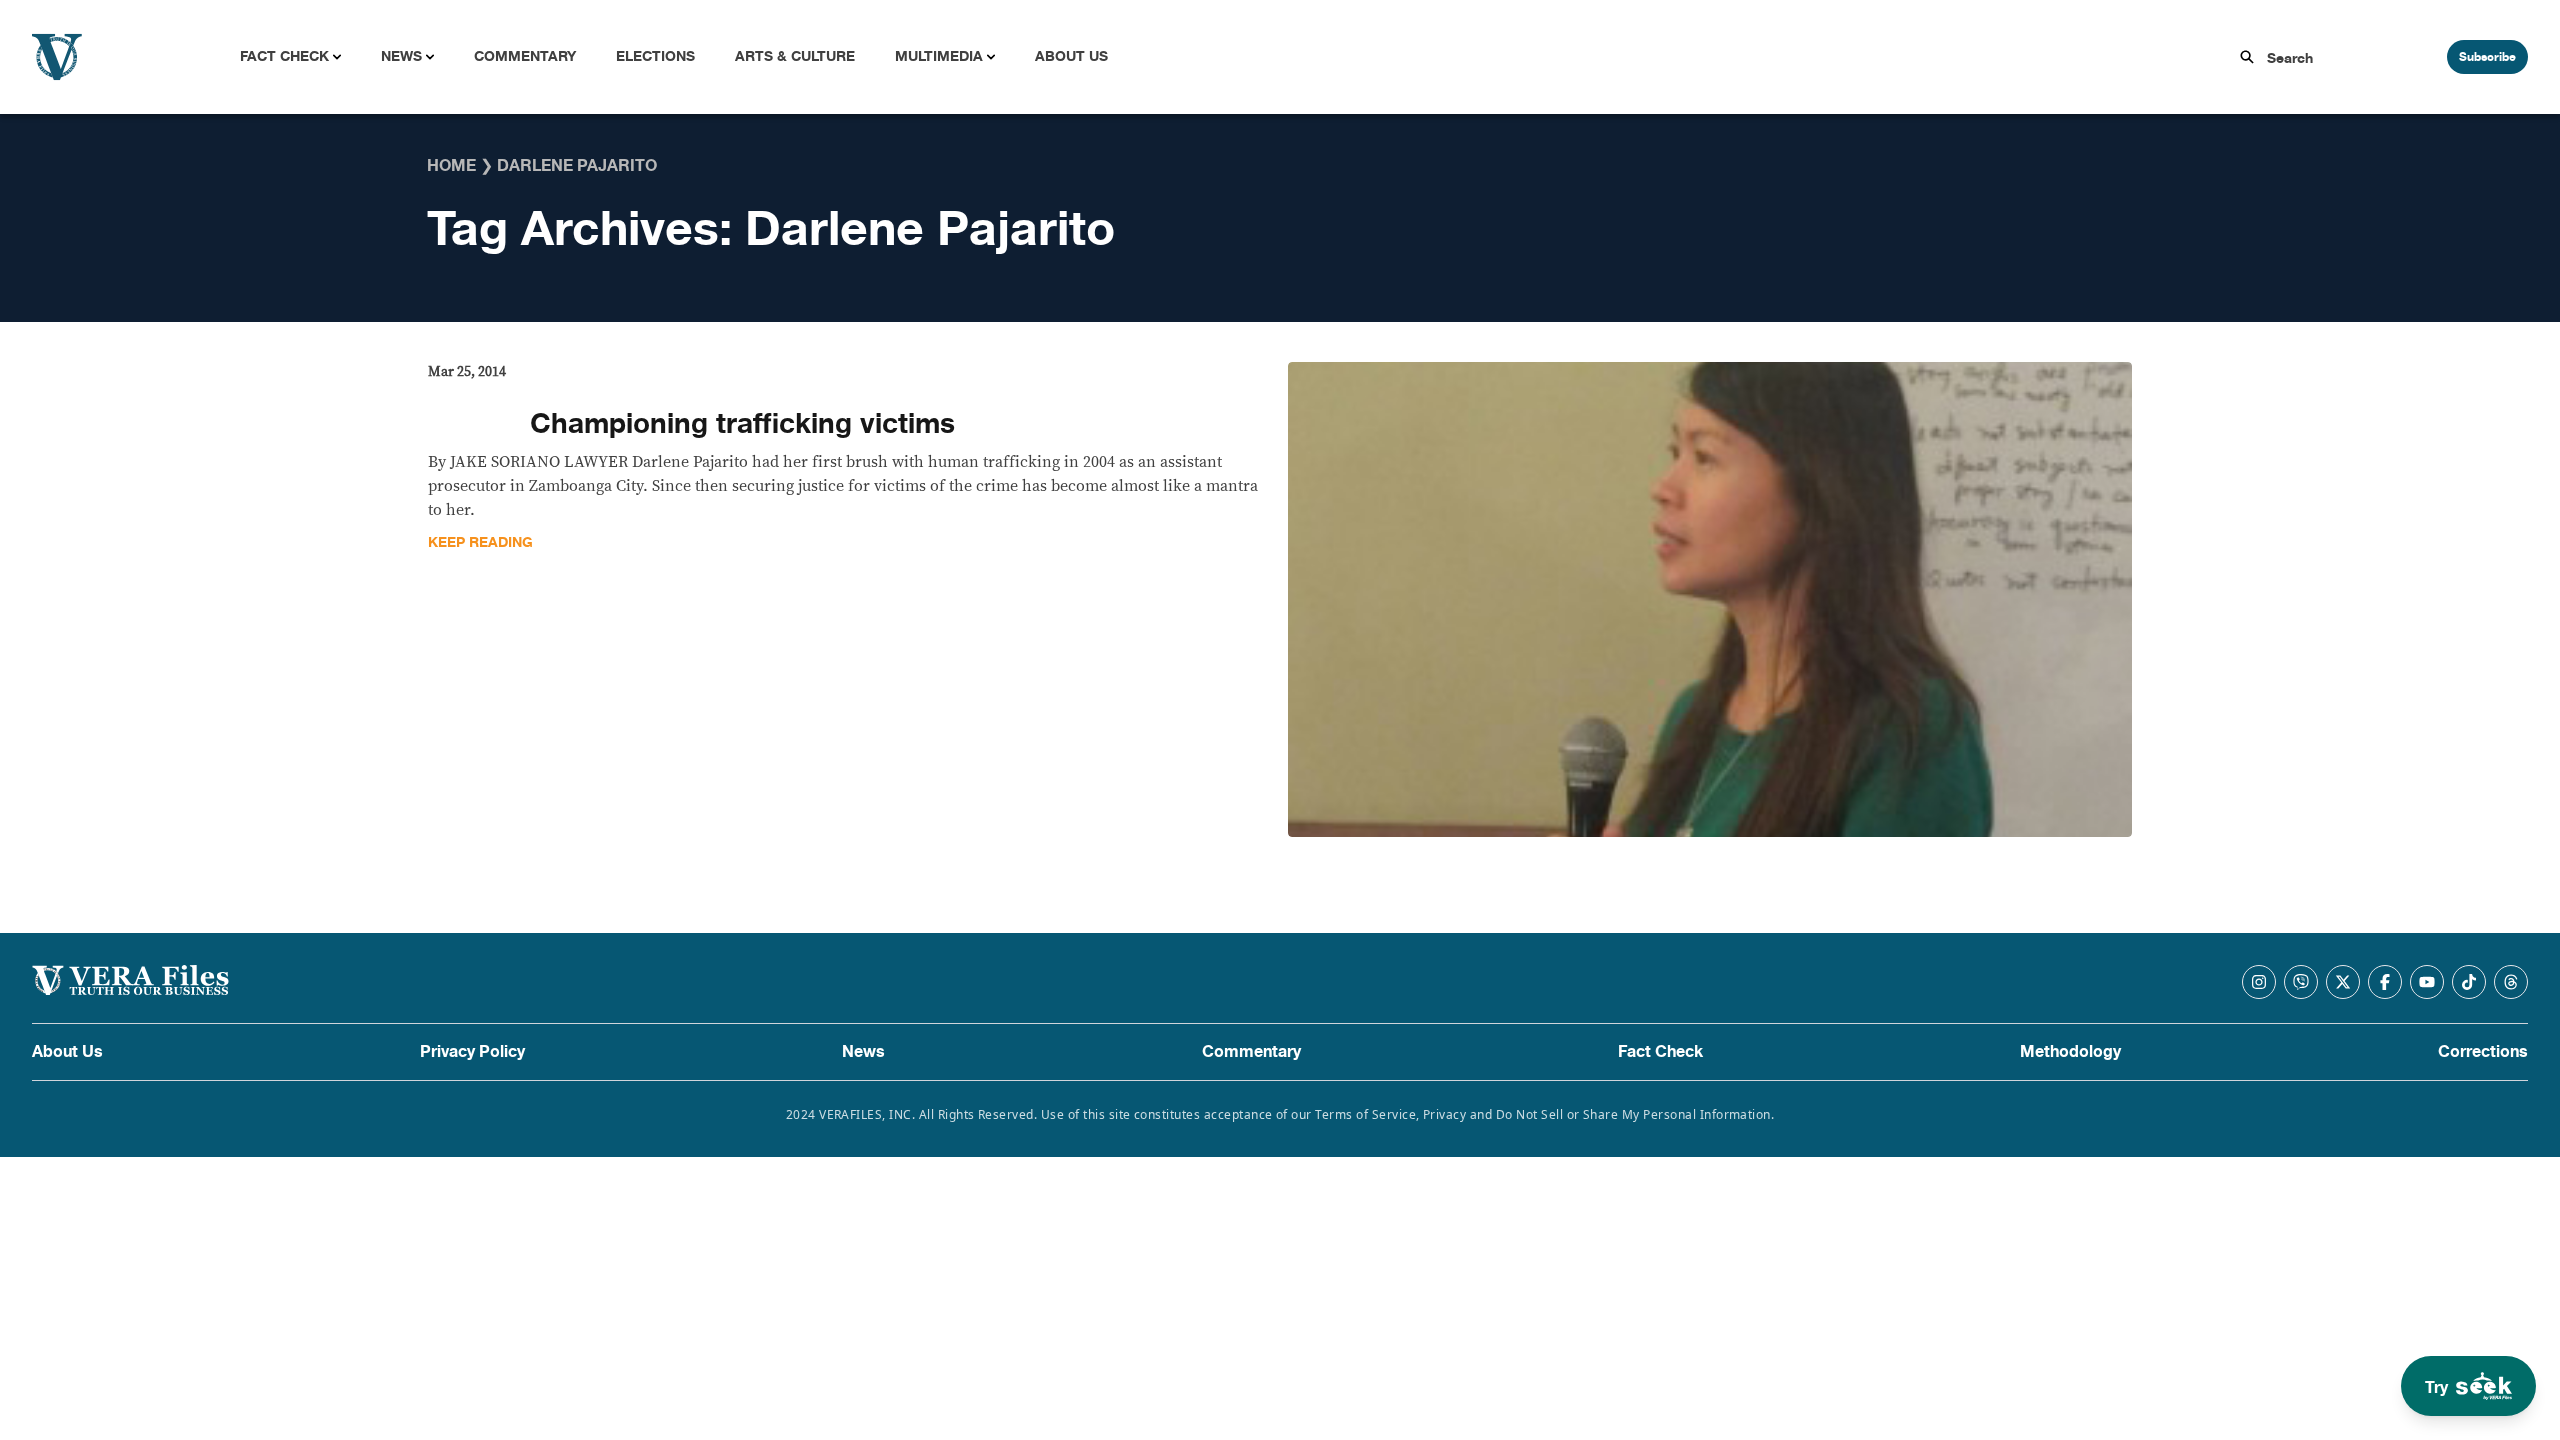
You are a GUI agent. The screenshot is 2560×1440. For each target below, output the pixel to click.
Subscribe (2487, 57)
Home (451, 166)
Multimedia (939, 56)
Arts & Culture (795, 56)
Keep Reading (480, 542)
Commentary (525, 56)
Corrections (2483, 1052)
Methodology (2070, 1052)
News (401, 56)
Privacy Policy (472, 1052)
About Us (1071, 56)
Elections (655, 56)
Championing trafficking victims (742, 424)
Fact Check (284, 56)
